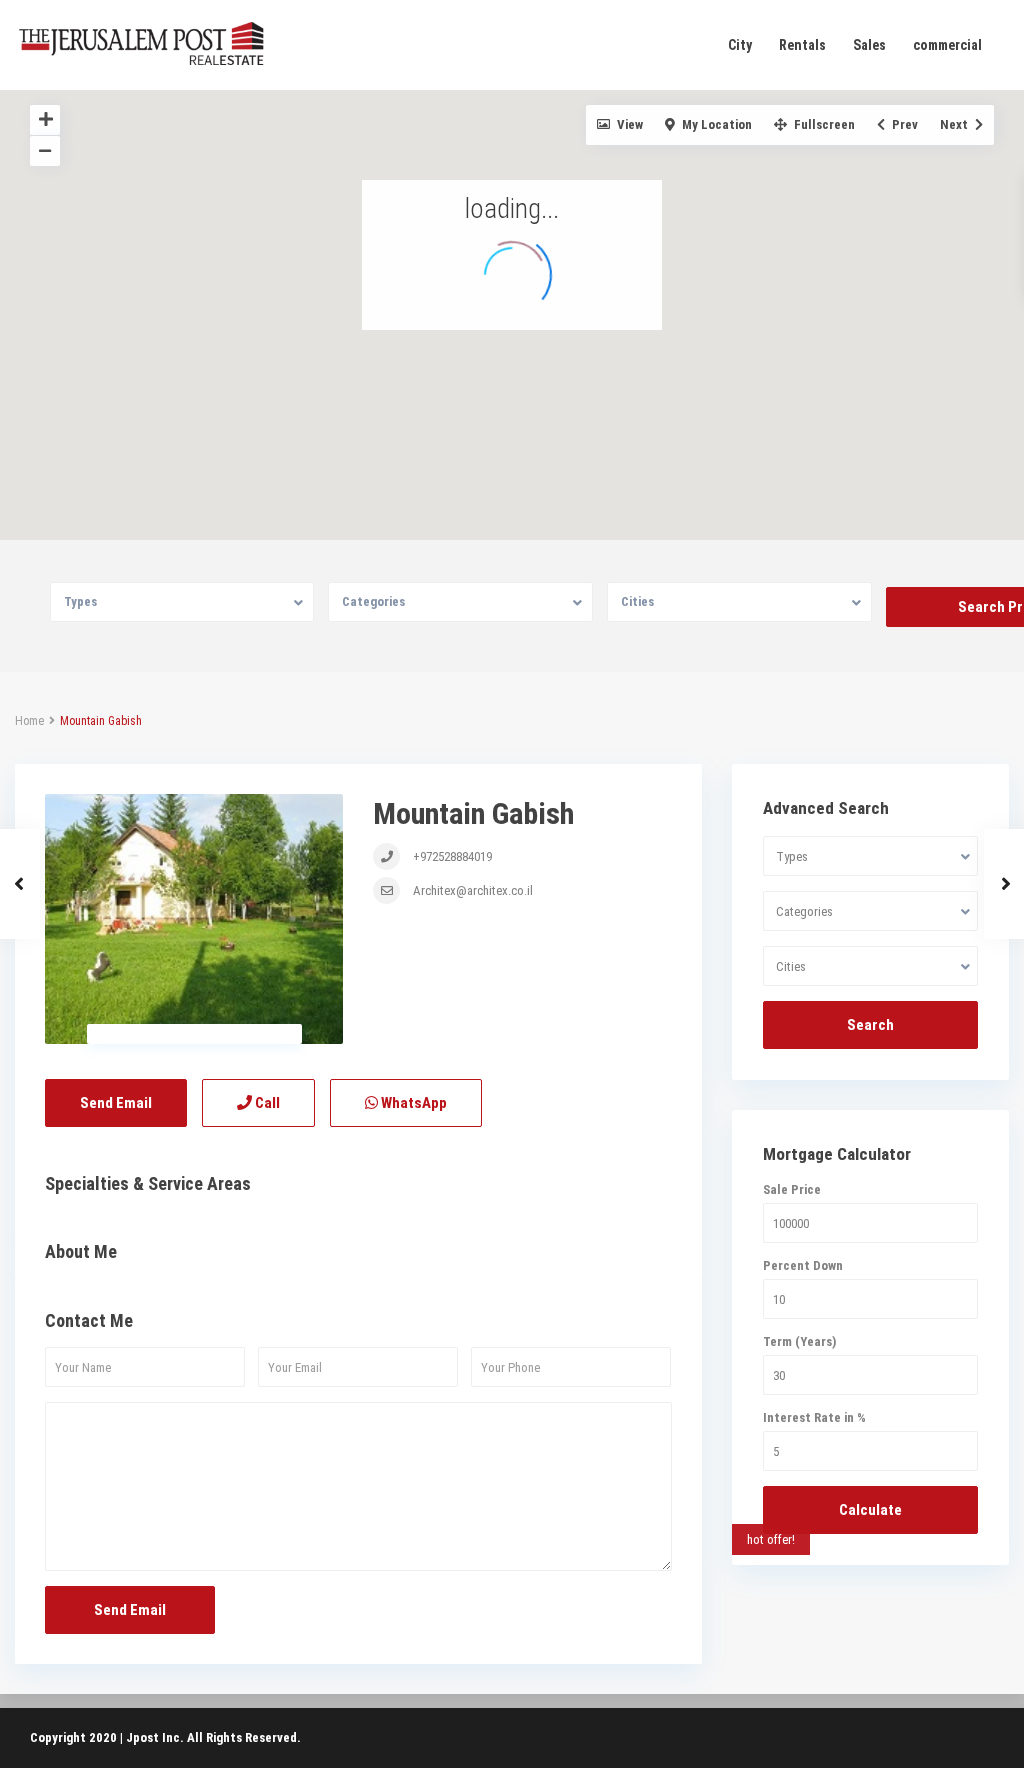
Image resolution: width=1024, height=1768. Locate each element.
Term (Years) (799, 1341)
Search (870, 1025)
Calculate (870, 1510)
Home (29, 721)
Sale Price (792, 1189)
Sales (869, 45)
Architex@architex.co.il (471, 890)
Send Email (116, 1103)
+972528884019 (451, 856)
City (740, 45)
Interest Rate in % (814, 1417)
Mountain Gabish (473, 813)
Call (266, 1103)
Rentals (802, 45)
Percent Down (803, 1265)
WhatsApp (412, 1103)
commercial (947, 45)
